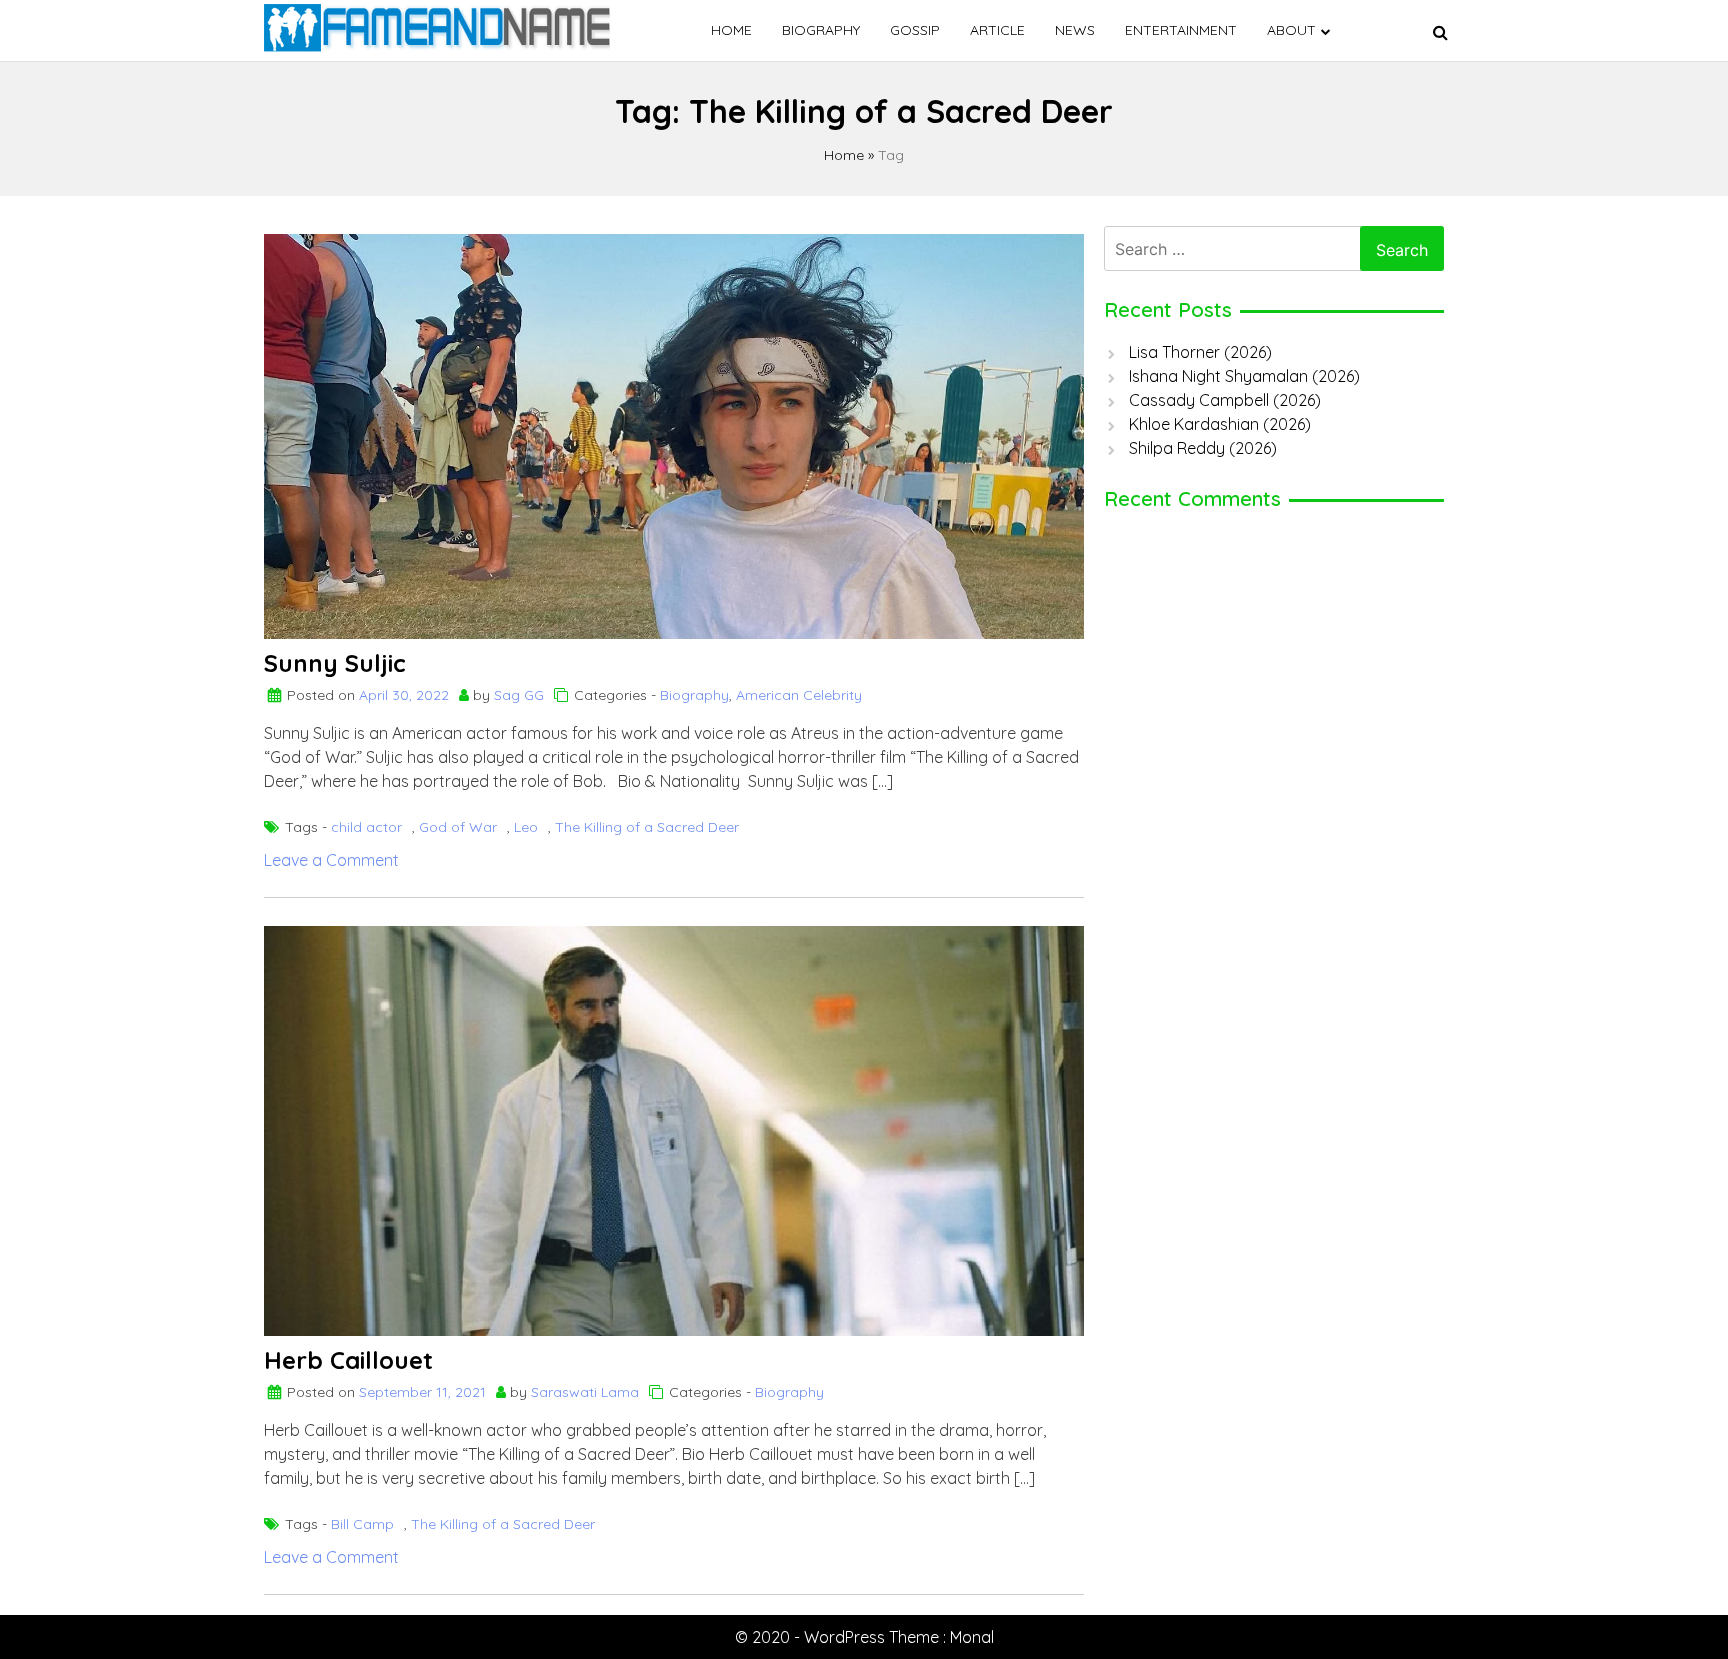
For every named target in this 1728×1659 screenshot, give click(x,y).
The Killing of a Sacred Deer (647, 827)
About (1291, 30)
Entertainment (1181, 30)
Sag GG (519, 695)
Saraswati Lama (585, 1392)
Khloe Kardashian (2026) (1220, 424)
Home (731, 30)
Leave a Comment (331, 860)
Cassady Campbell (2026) (1225, 400)
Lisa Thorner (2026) (1200, 352)
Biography (821, 30)
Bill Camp (362, 1524)
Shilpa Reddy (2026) (1203, 448)
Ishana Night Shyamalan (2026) (1244, 376)
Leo (526, 827)
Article (997, 30)
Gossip (915, 30)
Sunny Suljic (335, 663)
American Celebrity (799, 695)
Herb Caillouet (348, 1360)
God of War (458, 827)
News (1075, 30)
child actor (366, 827)
